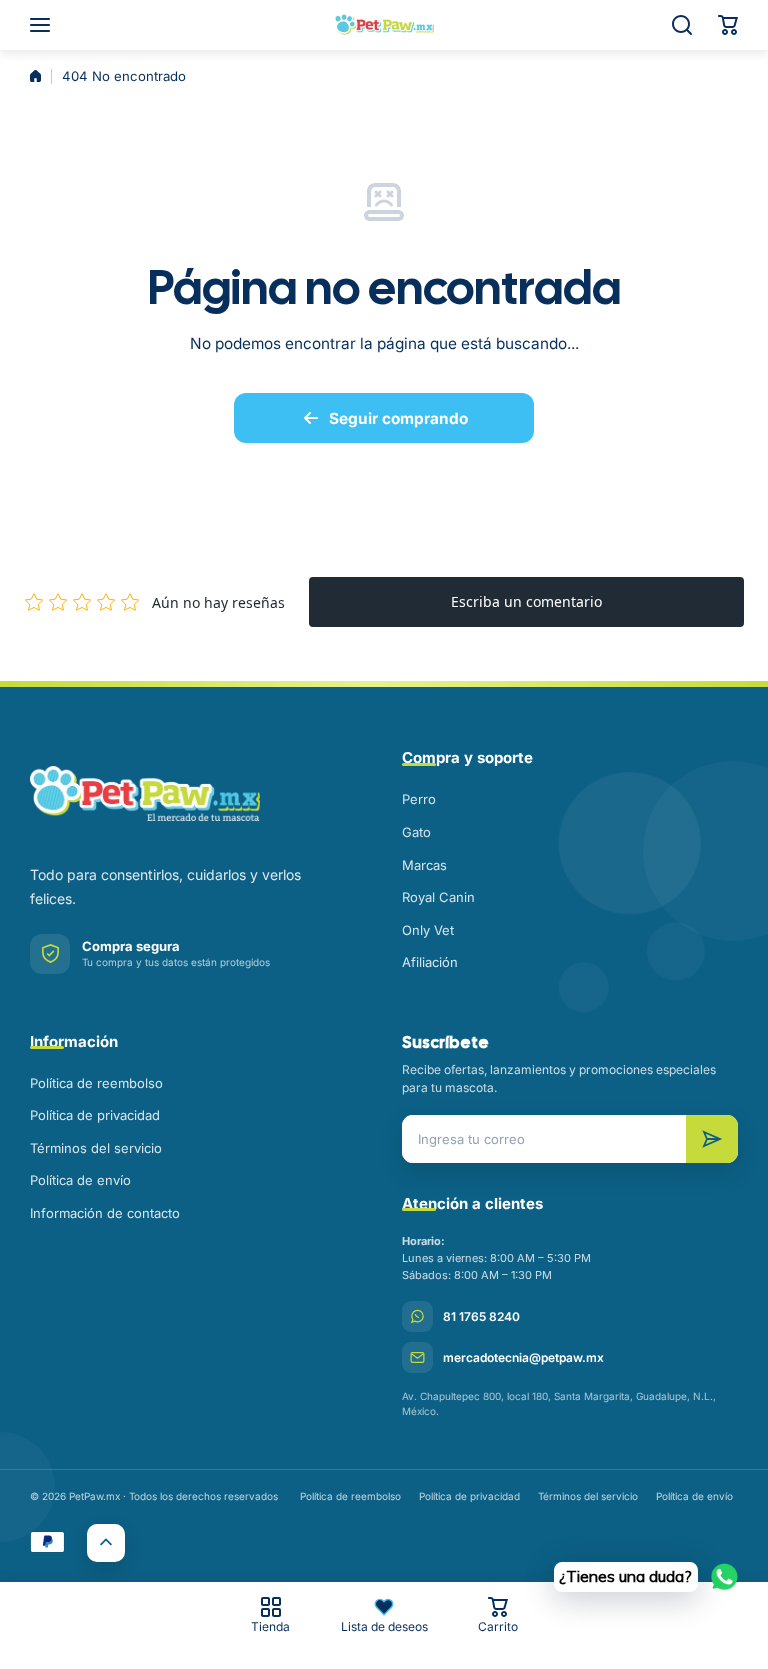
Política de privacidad (95, 1115)
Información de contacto (105, 1213)
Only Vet (428, 930)
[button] (728, 25)
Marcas (424, 865)
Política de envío (80, 1180)
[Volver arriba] (106, 1543)
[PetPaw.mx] (384, 25)
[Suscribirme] (712, 1139)
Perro (419, 799)
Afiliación (430, 962)
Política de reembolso (96, 1083)
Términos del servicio (96, 1148)
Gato (416, 832)
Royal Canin (438, 897)
